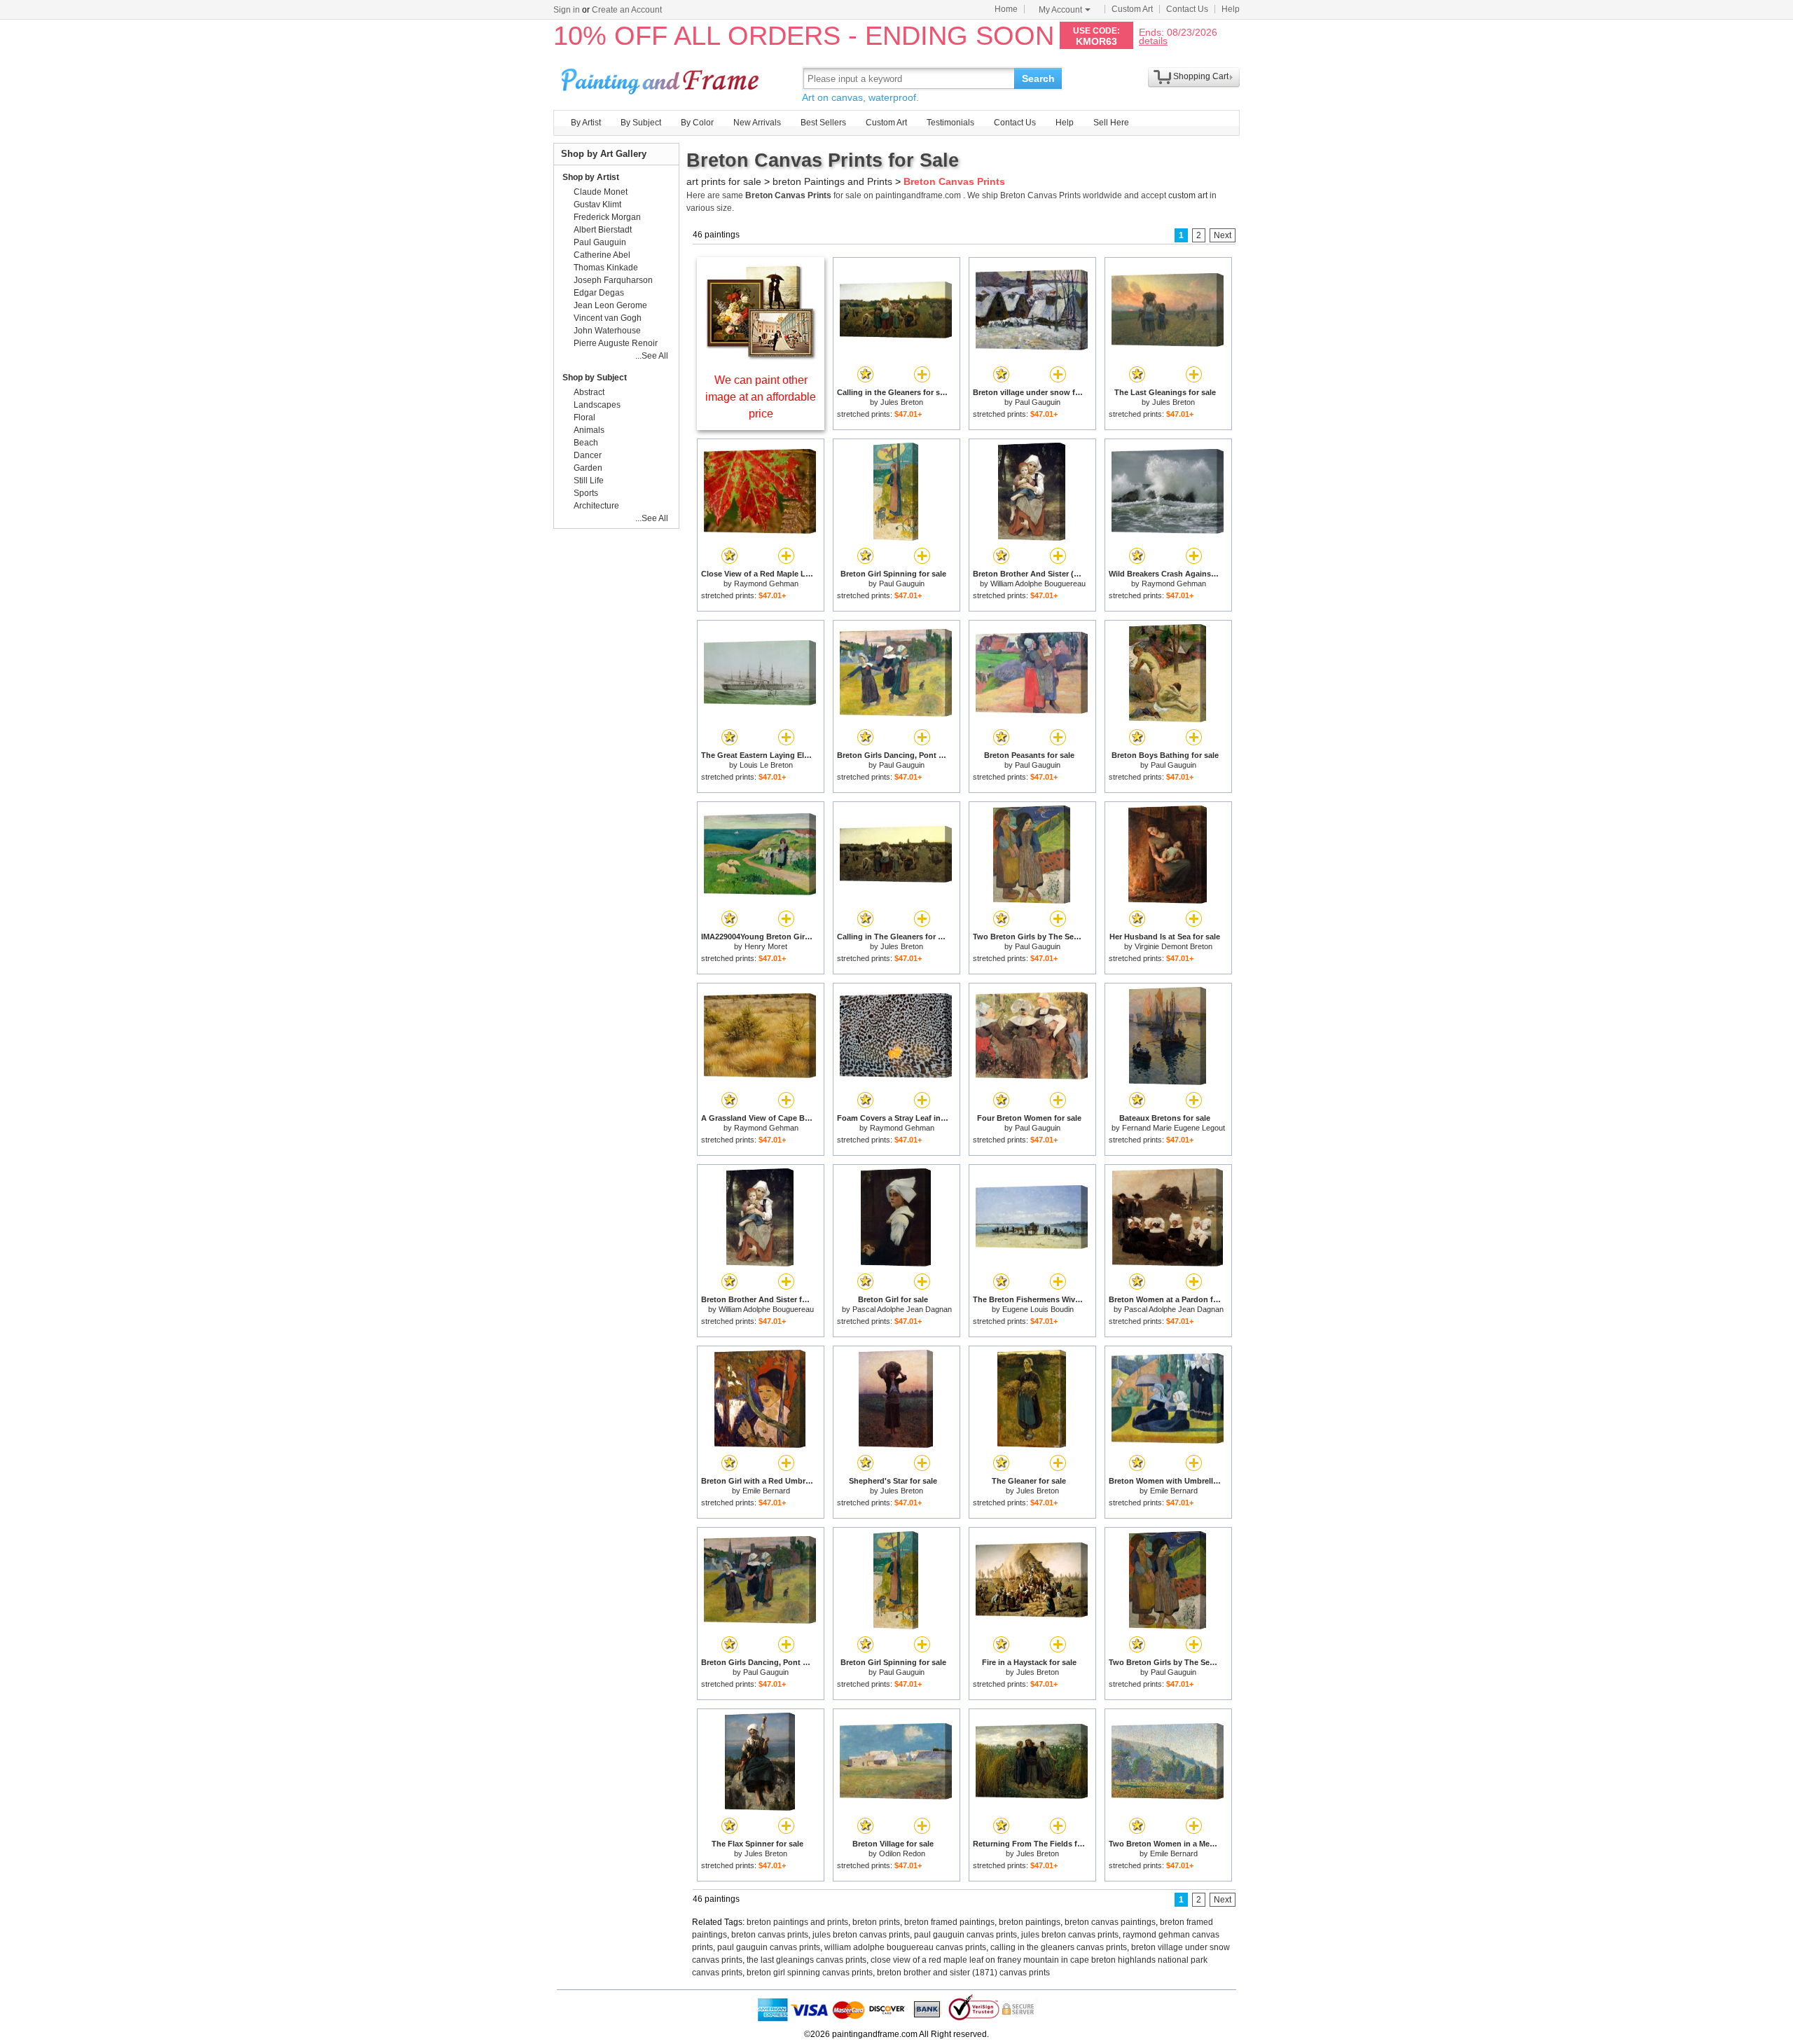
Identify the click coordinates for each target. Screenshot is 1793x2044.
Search (1038, 78)
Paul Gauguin (1038, 402)
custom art (1188, 195)
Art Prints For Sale (662, 78)
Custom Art (1132, 9)
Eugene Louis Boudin (1038, 1309)
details (1153, 40)
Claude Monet (601, 192)
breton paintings (1030, 1922)
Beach (586, 443)
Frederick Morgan (607, 217)
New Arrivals (757, 123)
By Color (697, 123)
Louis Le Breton (766, 765)
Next (1223, 235)
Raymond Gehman (766, 583)
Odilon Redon (902, 1853)
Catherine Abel (602, 255)
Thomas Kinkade (606, 268)
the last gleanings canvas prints (806, 1960)
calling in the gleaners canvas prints (1059, 1947)
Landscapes (597, 405)
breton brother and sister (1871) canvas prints (963, 1973)
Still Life (589, 481)
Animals (589, 430)
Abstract (589, 392)
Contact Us (1187, 9)
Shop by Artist (591, 177)
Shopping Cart (1201, 76)
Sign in (567, 10)
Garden (588, 468)
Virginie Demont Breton (1174, 946)
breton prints (876, 1922)
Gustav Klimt (597, 205)
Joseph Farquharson (613, 280)
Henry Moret (766, 946)
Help (1231, 9)
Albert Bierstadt (603, 230)
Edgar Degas (599, 293)
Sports (586, 493)
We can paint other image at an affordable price (761, 397)
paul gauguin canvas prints (965, 1935)
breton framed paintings (949, 1922)
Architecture (596, 506)
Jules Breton (902, 402)
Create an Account (627, 10)
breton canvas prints (770, 1935)
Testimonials (950, 123)
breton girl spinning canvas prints (810, 1973)
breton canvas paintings (1110, 1922)
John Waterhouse (607, 331)
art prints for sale (724, 181)
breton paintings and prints (797, 1922)
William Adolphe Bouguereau (1038, 583)
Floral (584, 417)
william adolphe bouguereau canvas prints (905, 1947)
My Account (1060, 10)
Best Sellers (823, 123)
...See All (652, 356)
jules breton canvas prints (861, 1935)
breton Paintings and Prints (832, 181)
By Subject (641, 123)
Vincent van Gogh (608, 318)
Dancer (588, 455)
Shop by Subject (595, 378)
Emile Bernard (766, 1491)
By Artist (586, 123)
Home (1006, 9)
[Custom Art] (761, 356)
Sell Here (1111, 123)
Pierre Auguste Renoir (616, 343)
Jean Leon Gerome (610, 305)
